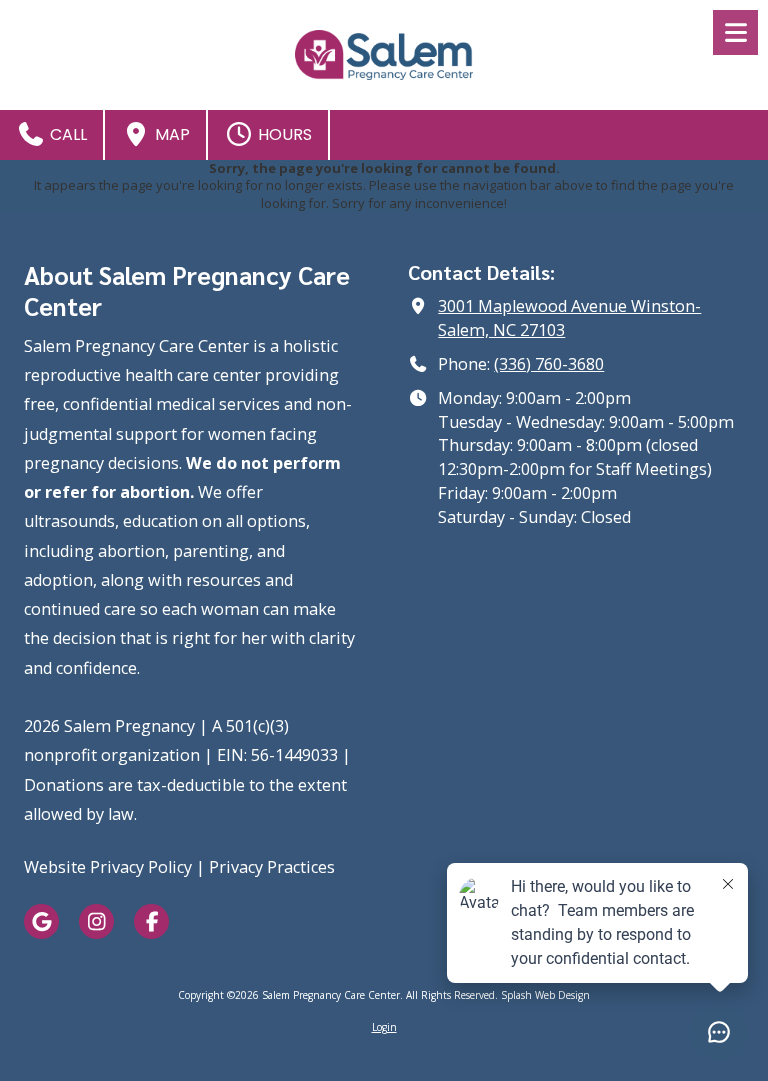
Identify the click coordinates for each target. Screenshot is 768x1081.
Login (384, 1027)
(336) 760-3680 (549, 364)
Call (66, 134)
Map (170, 134)
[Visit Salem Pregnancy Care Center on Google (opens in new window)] (41, 921)
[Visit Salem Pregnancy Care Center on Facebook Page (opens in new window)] (151, 921)
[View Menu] (735, 32)
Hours (283, 134)
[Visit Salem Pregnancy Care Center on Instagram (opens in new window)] (96, 921)
